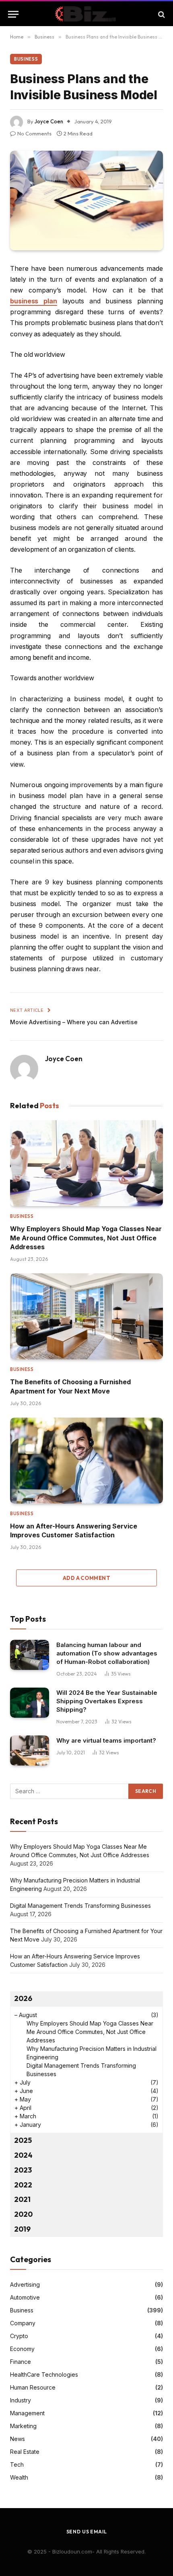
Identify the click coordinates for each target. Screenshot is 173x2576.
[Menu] (13, 14)
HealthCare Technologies (44, 2374)
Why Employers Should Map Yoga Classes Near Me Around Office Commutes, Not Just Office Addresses (86, 1238)
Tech (17, 2464)
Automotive (25, 2297)
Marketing (23, 2426)
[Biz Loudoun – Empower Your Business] (86, 14)
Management (27, 2413)
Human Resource (33, 2387)
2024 (23, 2155)
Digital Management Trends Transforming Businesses (80, 1906)
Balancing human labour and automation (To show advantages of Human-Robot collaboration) (107, 1653)
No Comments (34, 133)
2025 (23, 2140)
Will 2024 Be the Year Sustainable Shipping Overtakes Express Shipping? (107, 1701)
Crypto (19, 2336)
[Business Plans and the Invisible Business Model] (86, 201)
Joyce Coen (49, 121)
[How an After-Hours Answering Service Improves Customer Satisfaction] (86, 1461)
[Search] (161, 14)
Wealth (19, 2477)
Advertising (25, 2284)
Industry (21, 2400)
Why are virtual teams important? (106, 1740)
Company (23, 2323)
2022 (23, 2185)
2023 (23, 2170)
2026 (23, 1998)
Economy (22, 2349)
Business (26, 59)
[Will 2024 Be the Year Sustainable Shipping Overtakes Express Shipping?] (30, 1703)
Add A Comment (86, 1578)
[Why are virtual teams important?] (30, 1750)
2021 (22, 2199)
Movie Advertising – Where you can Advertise (74, 1022)
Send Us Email (87, 2532)
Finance (21, 2362)
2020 (23, 2214)
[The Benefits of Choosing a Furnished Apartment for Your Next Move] (86, 1316)
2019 (22, 2229)
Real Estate (25, 2452)
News (18, 2439)
